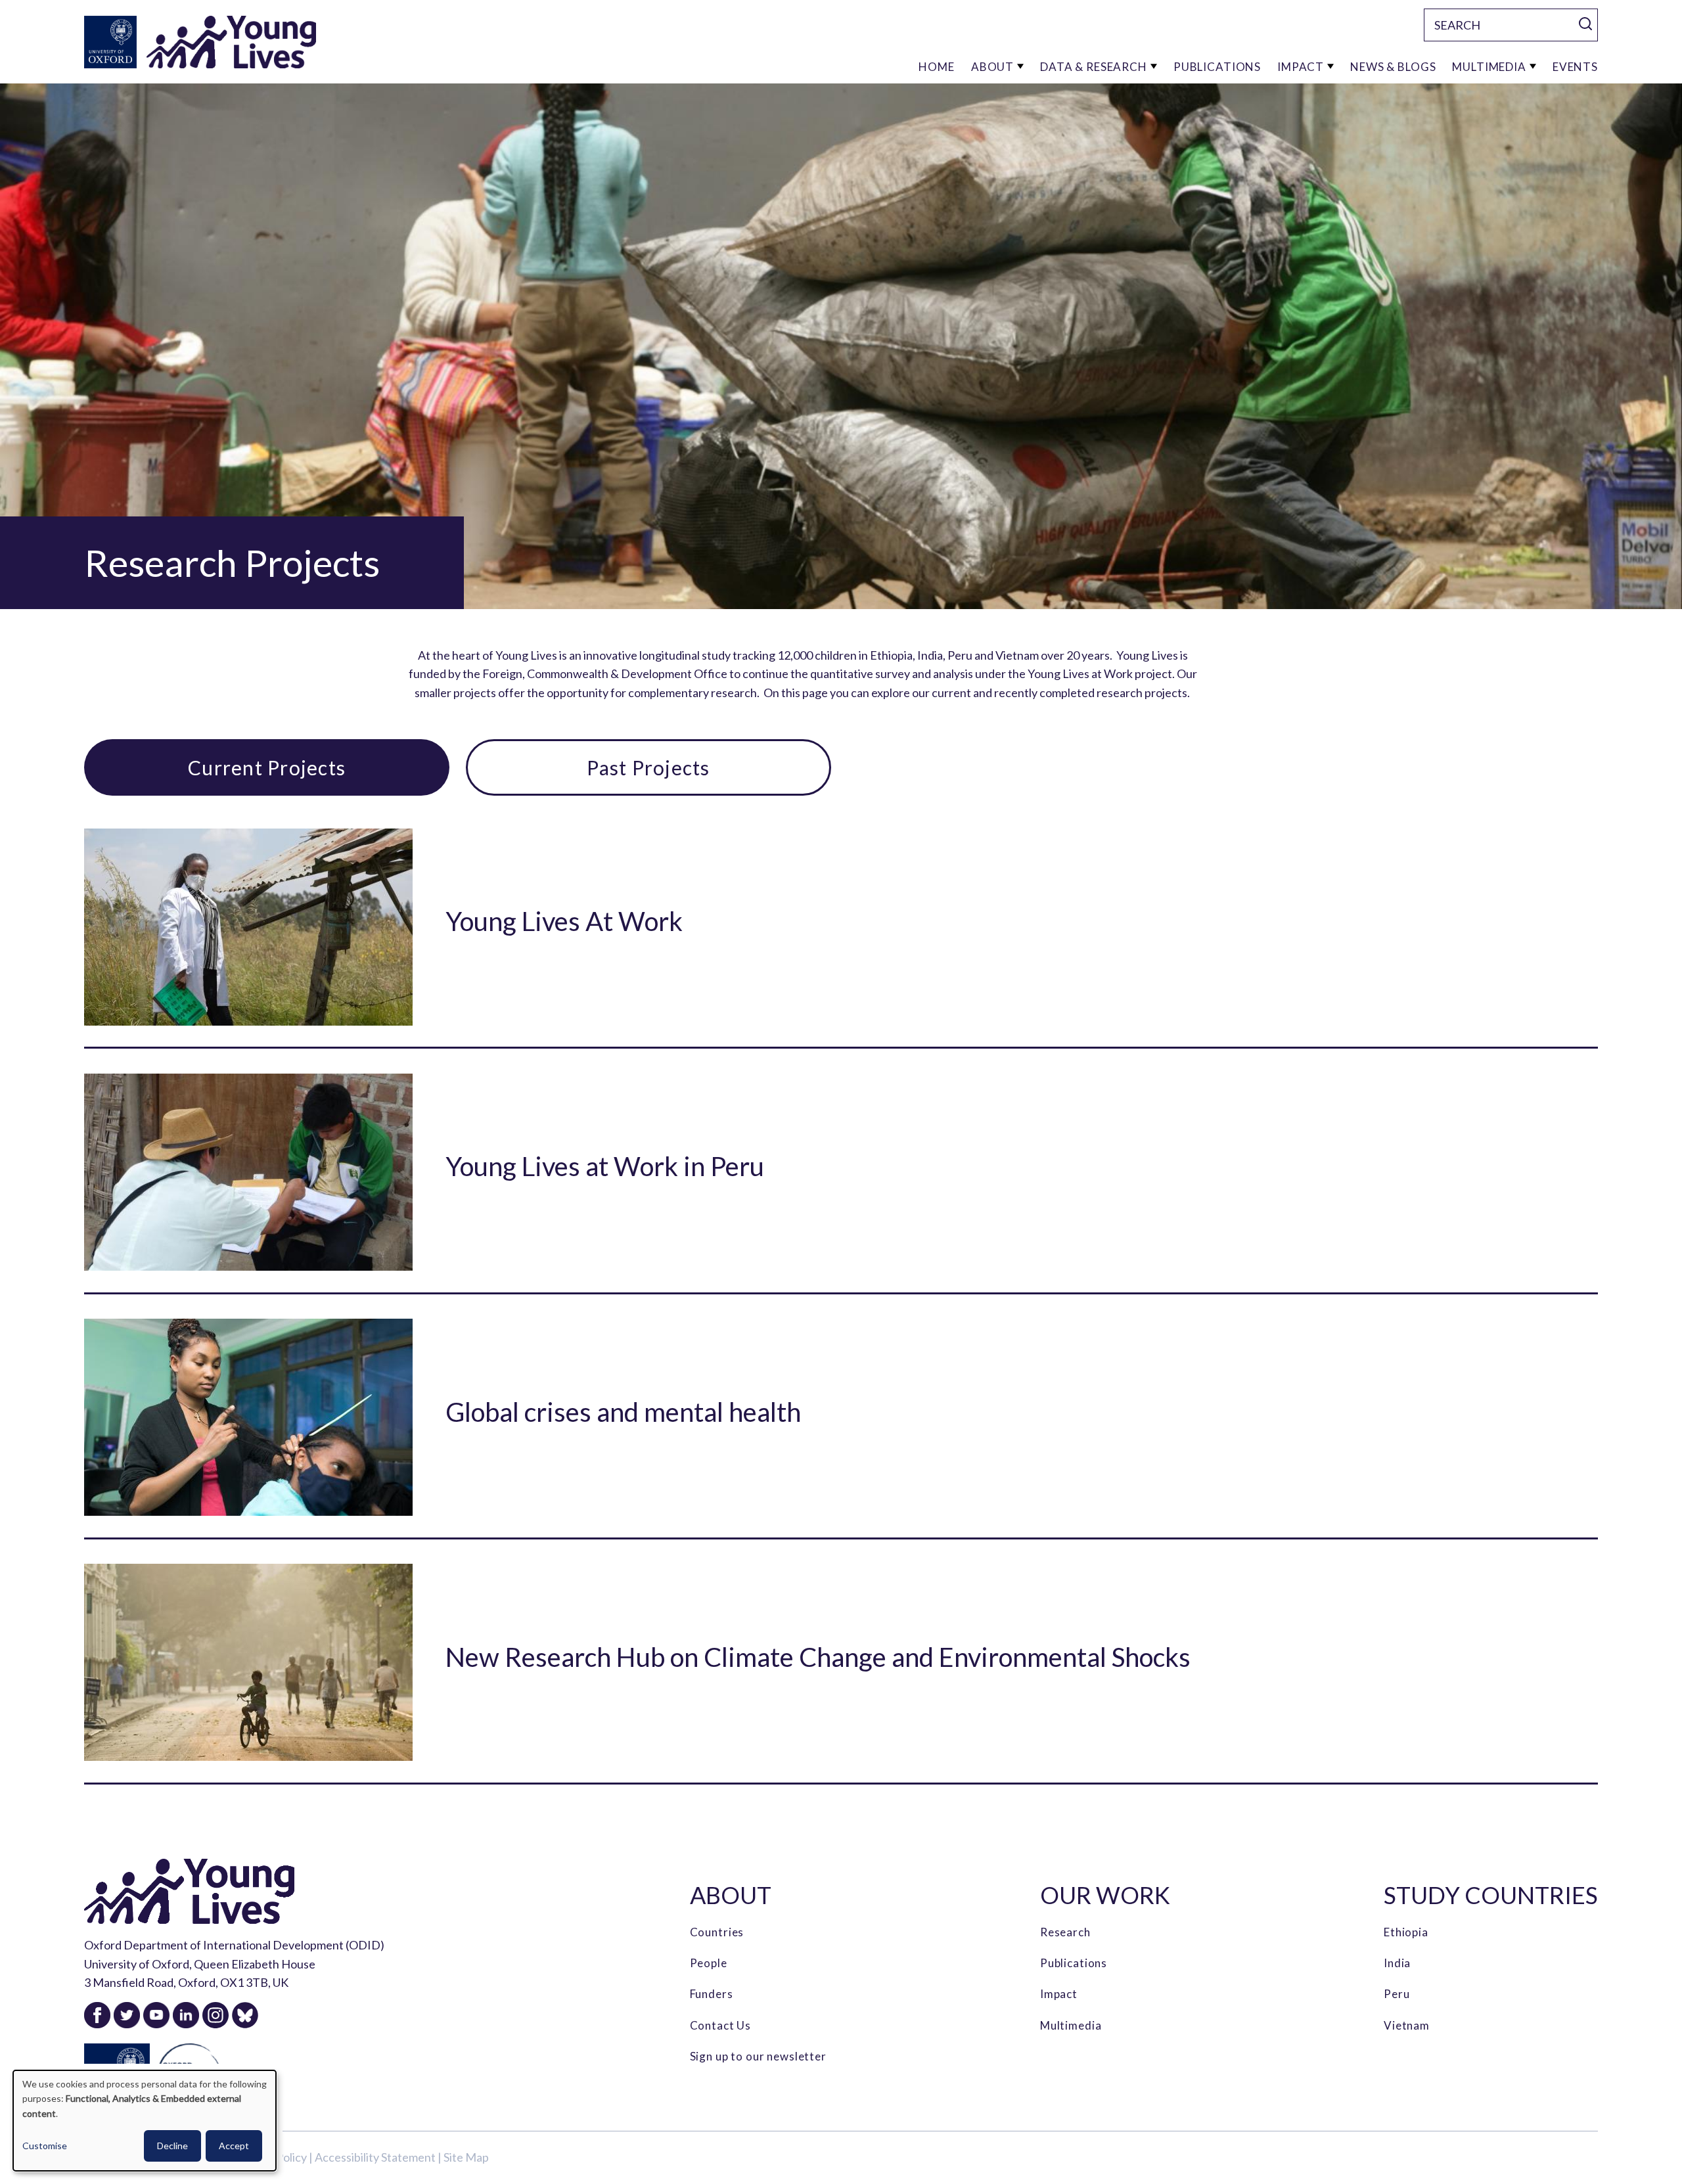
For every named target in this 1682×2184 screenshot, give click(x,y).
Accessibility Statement (375, 2157)
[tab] (267, 767)
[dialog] (145, 2121)
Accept (234, 2146)
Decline (172, 2146)
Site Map (466, 2157)
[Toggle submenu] (1020, 67)
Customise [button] (45, 2146)
